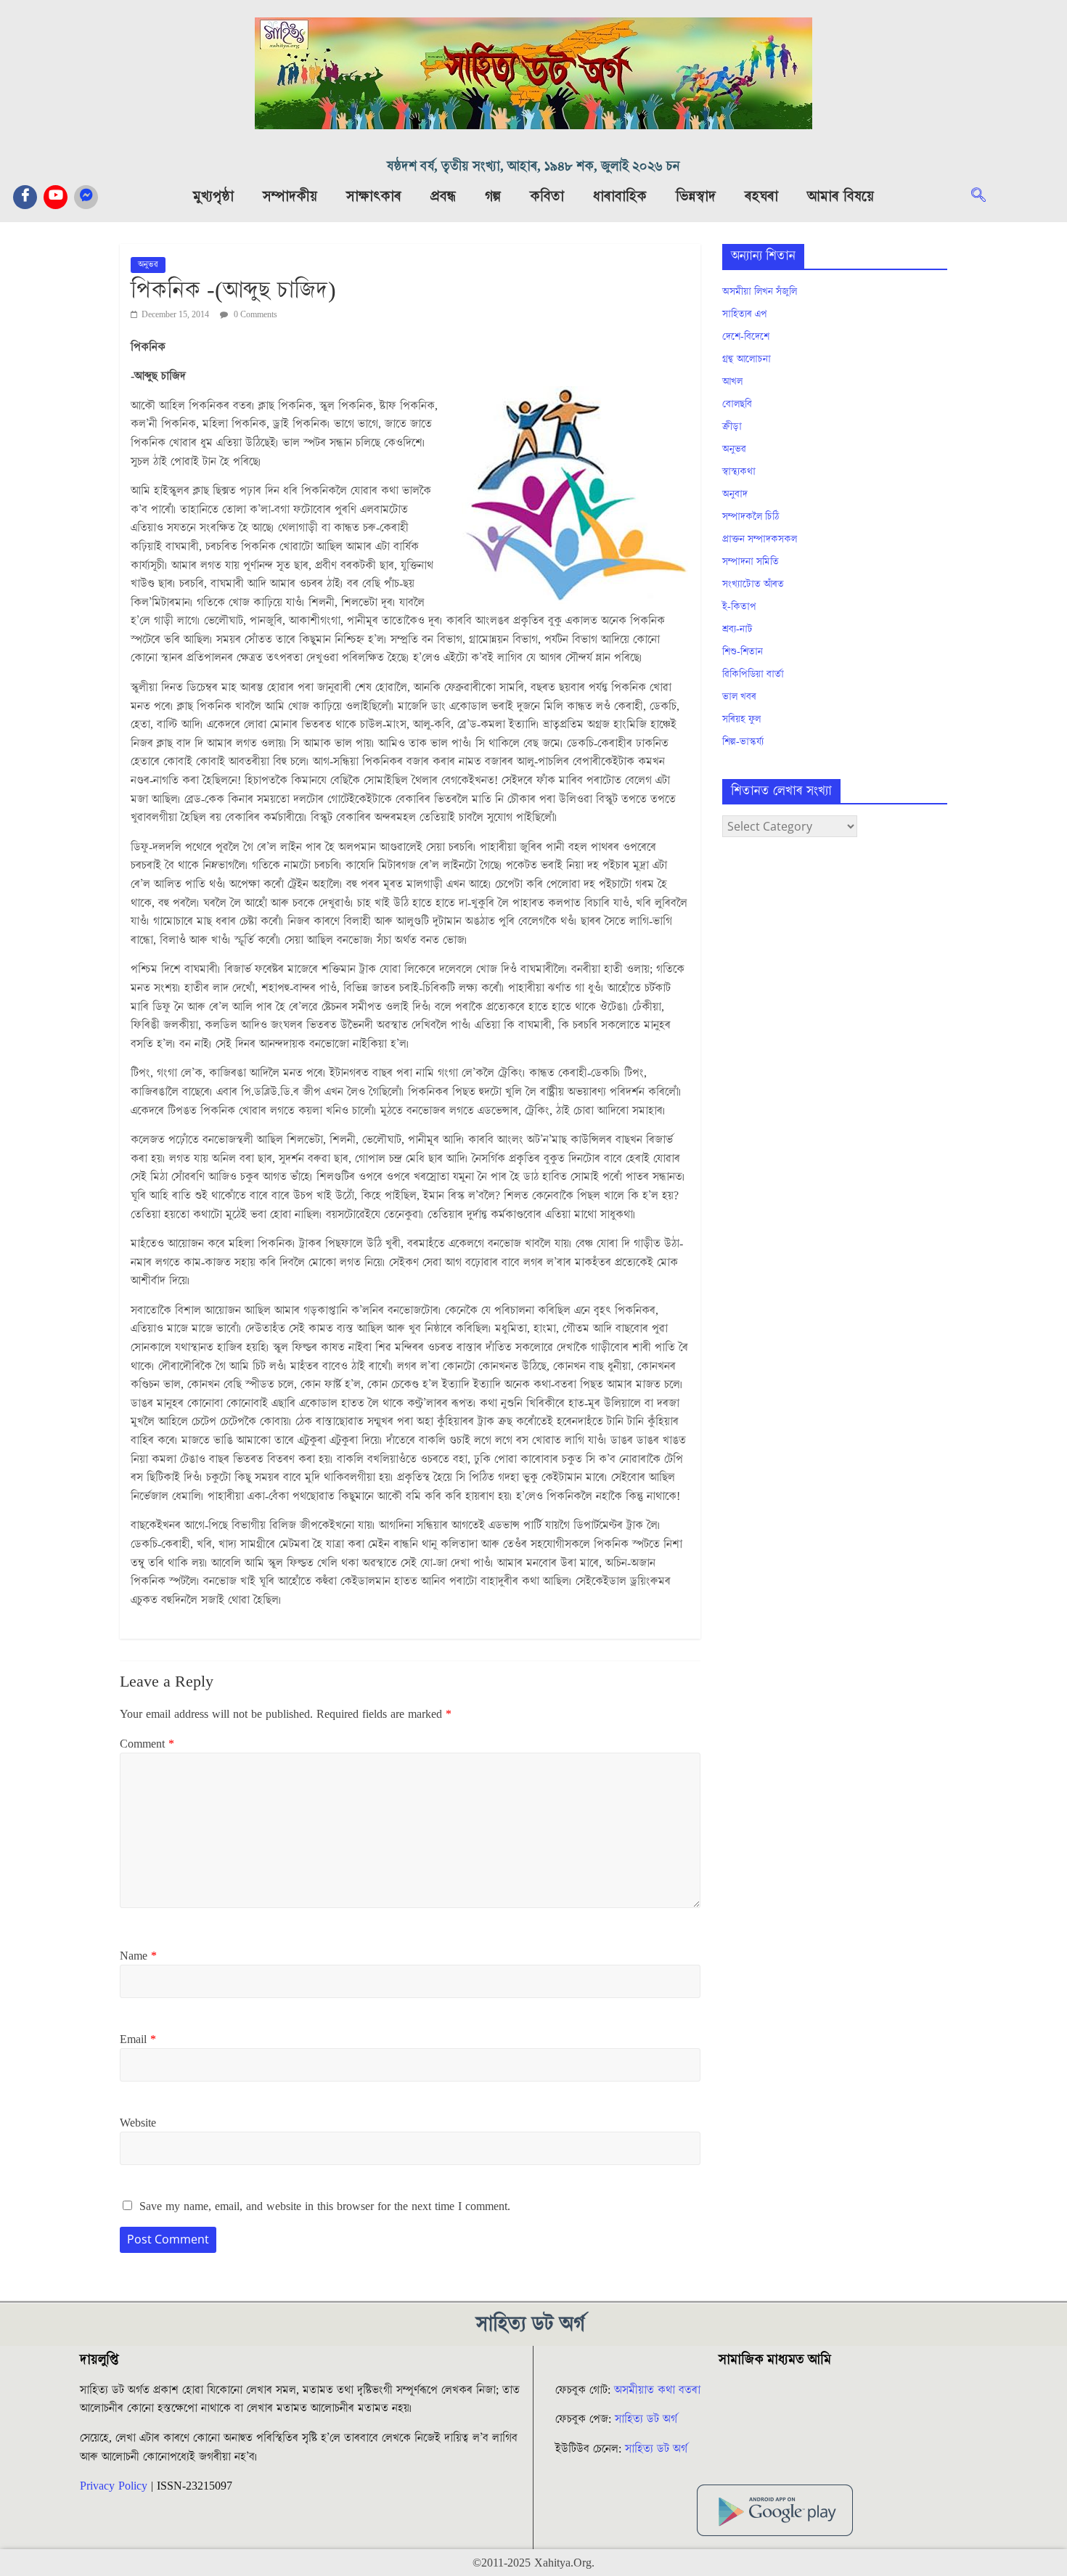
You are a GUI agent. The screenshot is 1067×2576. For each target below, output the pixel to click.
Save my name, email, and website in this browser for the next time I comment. (325, 2206)
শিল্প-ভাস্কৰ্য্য (743, 742)
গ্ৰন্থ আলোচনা (747, 359)
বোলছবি (737, 404)
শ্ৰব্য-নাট (737, 629)
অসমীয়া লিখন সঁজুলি (760, 292)
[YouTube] (56, 197)
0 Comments (254, 315)
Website (138, 2123)
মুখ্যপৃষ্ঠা (213, 197)
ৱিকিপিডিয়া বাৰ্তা (753, 674)
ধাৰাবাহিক (620, 197)
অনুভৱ (148, 265)
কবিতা (547, 197)
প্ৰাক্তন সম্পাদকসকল (760, 539)
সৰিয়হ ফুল (741, 720)
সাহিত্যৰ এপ (745, 314)
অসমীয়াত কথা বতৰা (659, 2390)
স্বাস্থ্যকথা (739, 472)
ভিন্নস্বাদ (696, 197)
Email (138, 2039)
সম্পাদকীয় (290, 197)
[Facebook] (25, 197)
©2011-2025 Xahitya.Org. (533, 2563)
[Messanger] (86, 197)
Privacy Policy (114, 2486)
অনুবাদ (735, 494)
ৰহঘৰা (761, 197)
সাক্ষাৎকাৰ (374, 197)
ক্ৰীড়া (732, 427)
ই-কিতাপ (739, 607)
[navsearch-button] (986, 197)
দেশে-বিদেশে (746, 337)
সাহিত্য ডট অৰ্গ (646, 2419)
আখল (732, 382)
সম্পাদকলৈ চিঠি (751, 517)
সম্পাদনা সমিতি (751, 562)
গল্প (493, 197)
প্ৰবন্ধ (443, 197)
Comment (147, 1744)
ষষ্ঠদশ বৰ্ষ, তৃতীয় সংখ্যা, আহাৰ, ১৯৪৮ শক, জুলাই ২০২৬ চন (533, 167)
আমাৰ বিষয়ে (841, 197)
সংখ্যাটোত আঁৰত (753, 584)
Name (138, 1956)
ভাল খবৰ (739, 697)
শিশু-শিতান (743, 652)
